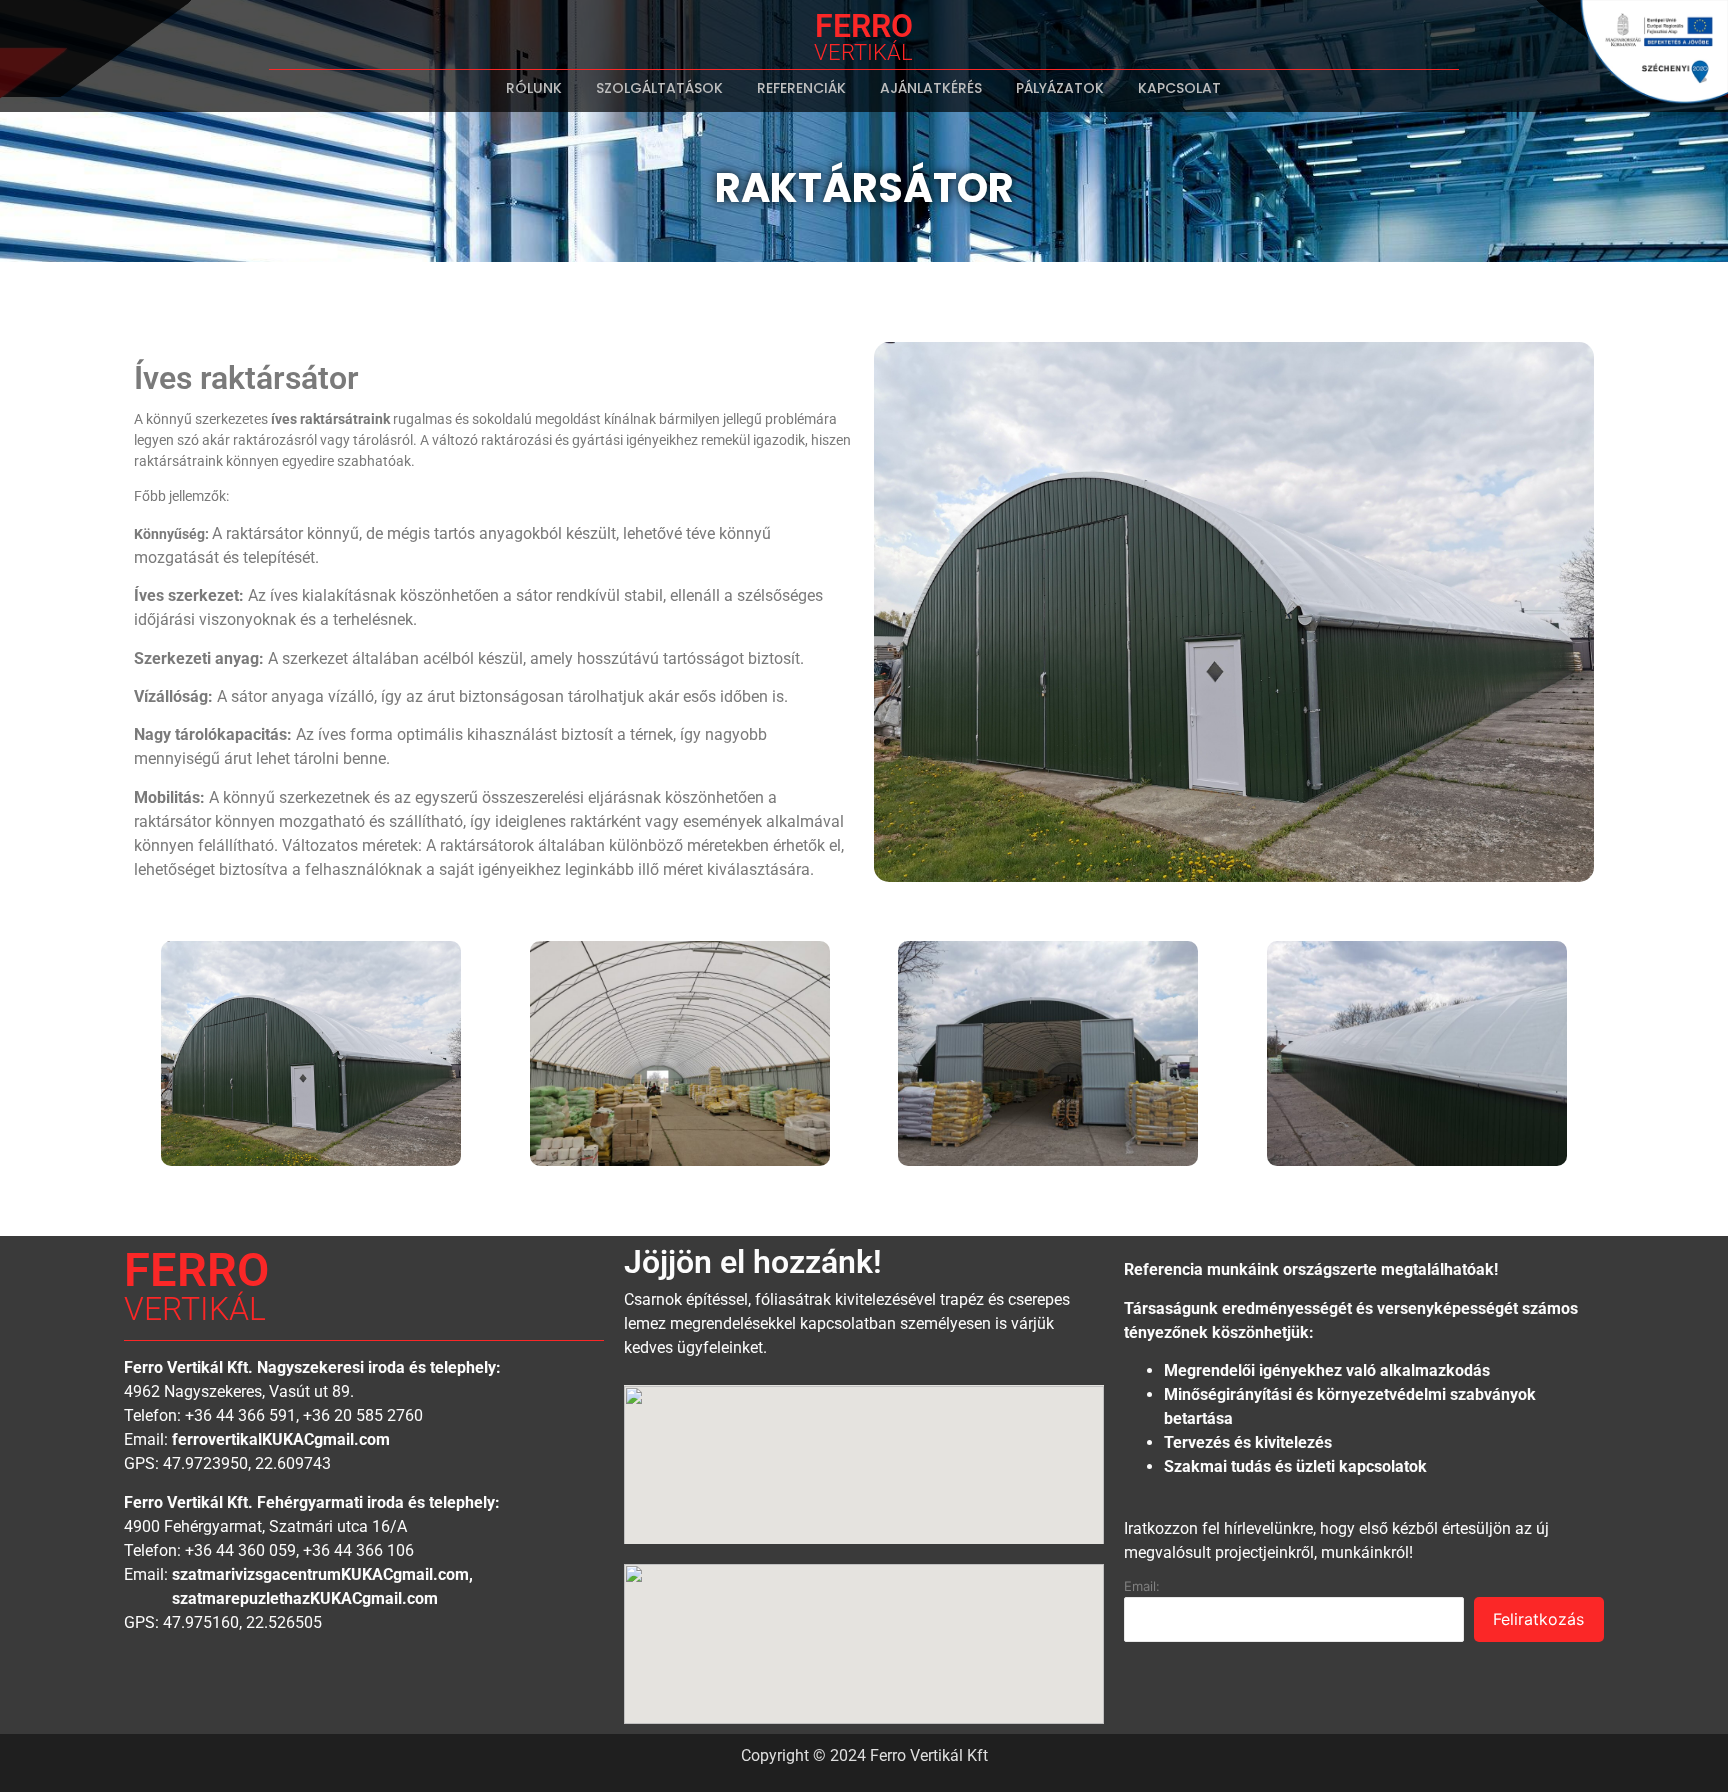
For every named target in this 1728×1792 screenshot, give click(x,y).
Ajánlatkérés (931, 88)
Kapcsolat (1179, 88)
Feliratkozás (1538, 1619)
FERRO (864, 26)
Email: (1142, 1586)
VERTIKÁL (863, 52)
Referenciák (801, 88)
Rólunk (534, 88)
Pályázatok (1060, 88)
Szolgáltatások (659, 88)
